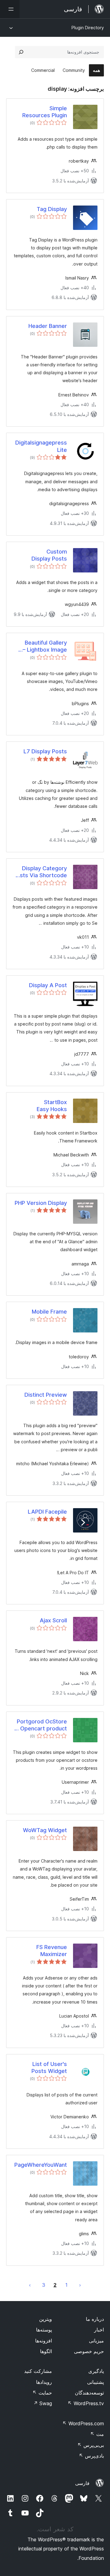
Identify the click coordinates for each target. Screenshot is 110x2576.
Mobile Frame (49, 1312)
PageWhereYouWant (41, 2165)
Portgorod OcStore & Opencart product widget (41, 1725)
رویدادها (44, 2382)
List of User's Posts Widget (49, 2067)
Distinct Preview (46, 1395)
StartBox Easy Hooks (52, 1106)
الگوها (46, 2351)
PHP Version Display (41, 1203)
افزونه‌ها (44, 2341)
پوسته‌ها (44, 2330)
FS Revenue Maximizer (52, 1951)
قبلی (80, 2285)
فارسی (82, 2483)
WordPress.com (83, 2423)
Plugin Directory (88, 28)
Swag (43, 2403)
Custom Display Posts (49, 555)
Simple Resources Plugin (45, 112)
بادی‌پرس (91, 2456)
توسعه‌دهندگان (89, 2393)
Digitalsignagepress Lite (41, 446)
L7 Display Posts (45, 751)
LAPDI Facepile (47, 1512)
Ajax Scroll (53, 1620)
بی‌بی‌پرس (91, 2445)
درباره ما (95, 2319)
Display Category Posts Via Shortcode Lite (40, 872)
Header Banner (48, 326)
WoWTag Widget (45, 1830)
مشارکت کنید (38, 2371)
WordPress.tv (86, 2403)
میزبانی (96, 2341)
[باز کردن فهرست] (10, 9)
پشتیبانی (95, 2382)
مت (97, 2434)
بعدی (30, 2285)
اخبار (99, 2330)
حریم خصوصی (89, 2351)
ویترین (46, 2319)
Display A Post (48, 985)
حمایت (42, 2393)
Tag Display (52, 209)
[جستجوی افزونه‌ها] (21, 52)
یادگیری (96, 2371)
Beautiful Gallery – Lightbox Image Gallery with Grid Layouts (45, 646)
